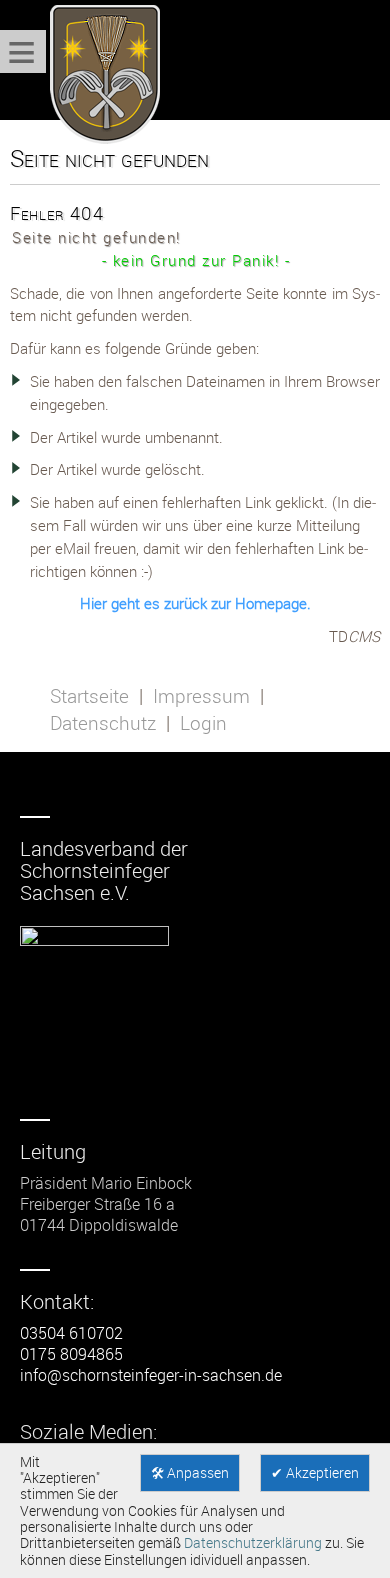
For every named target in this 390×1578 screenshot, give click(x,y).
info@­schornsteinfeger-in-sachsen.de (151, 1375)
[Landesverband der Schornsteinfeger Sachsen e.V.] (100, 75)
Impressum (201, 696)
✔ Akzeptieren (315, 1473)
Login (203, 723)
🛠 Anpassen (190, 1473)
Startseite (89, 696)
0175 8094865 (71, 1354)
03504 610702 (71, 1333)
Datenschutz (103, 723)
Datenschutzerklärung (253, 1543)
